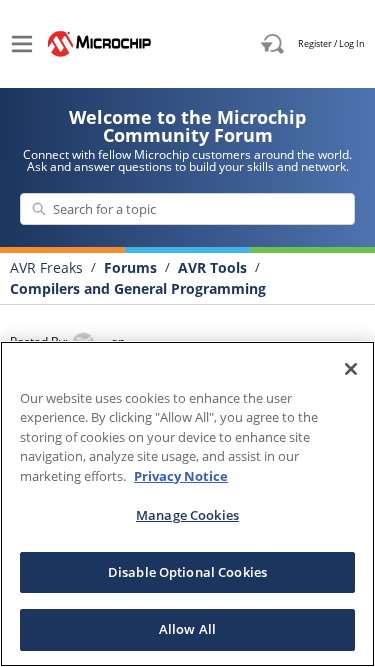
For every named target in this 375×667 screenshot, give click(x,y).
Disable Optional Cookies (187, 572)
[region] (187, 504)
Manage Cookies (187, 515)
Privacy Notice (181, 476)
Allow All (187, 629)
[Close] (351, 369)
